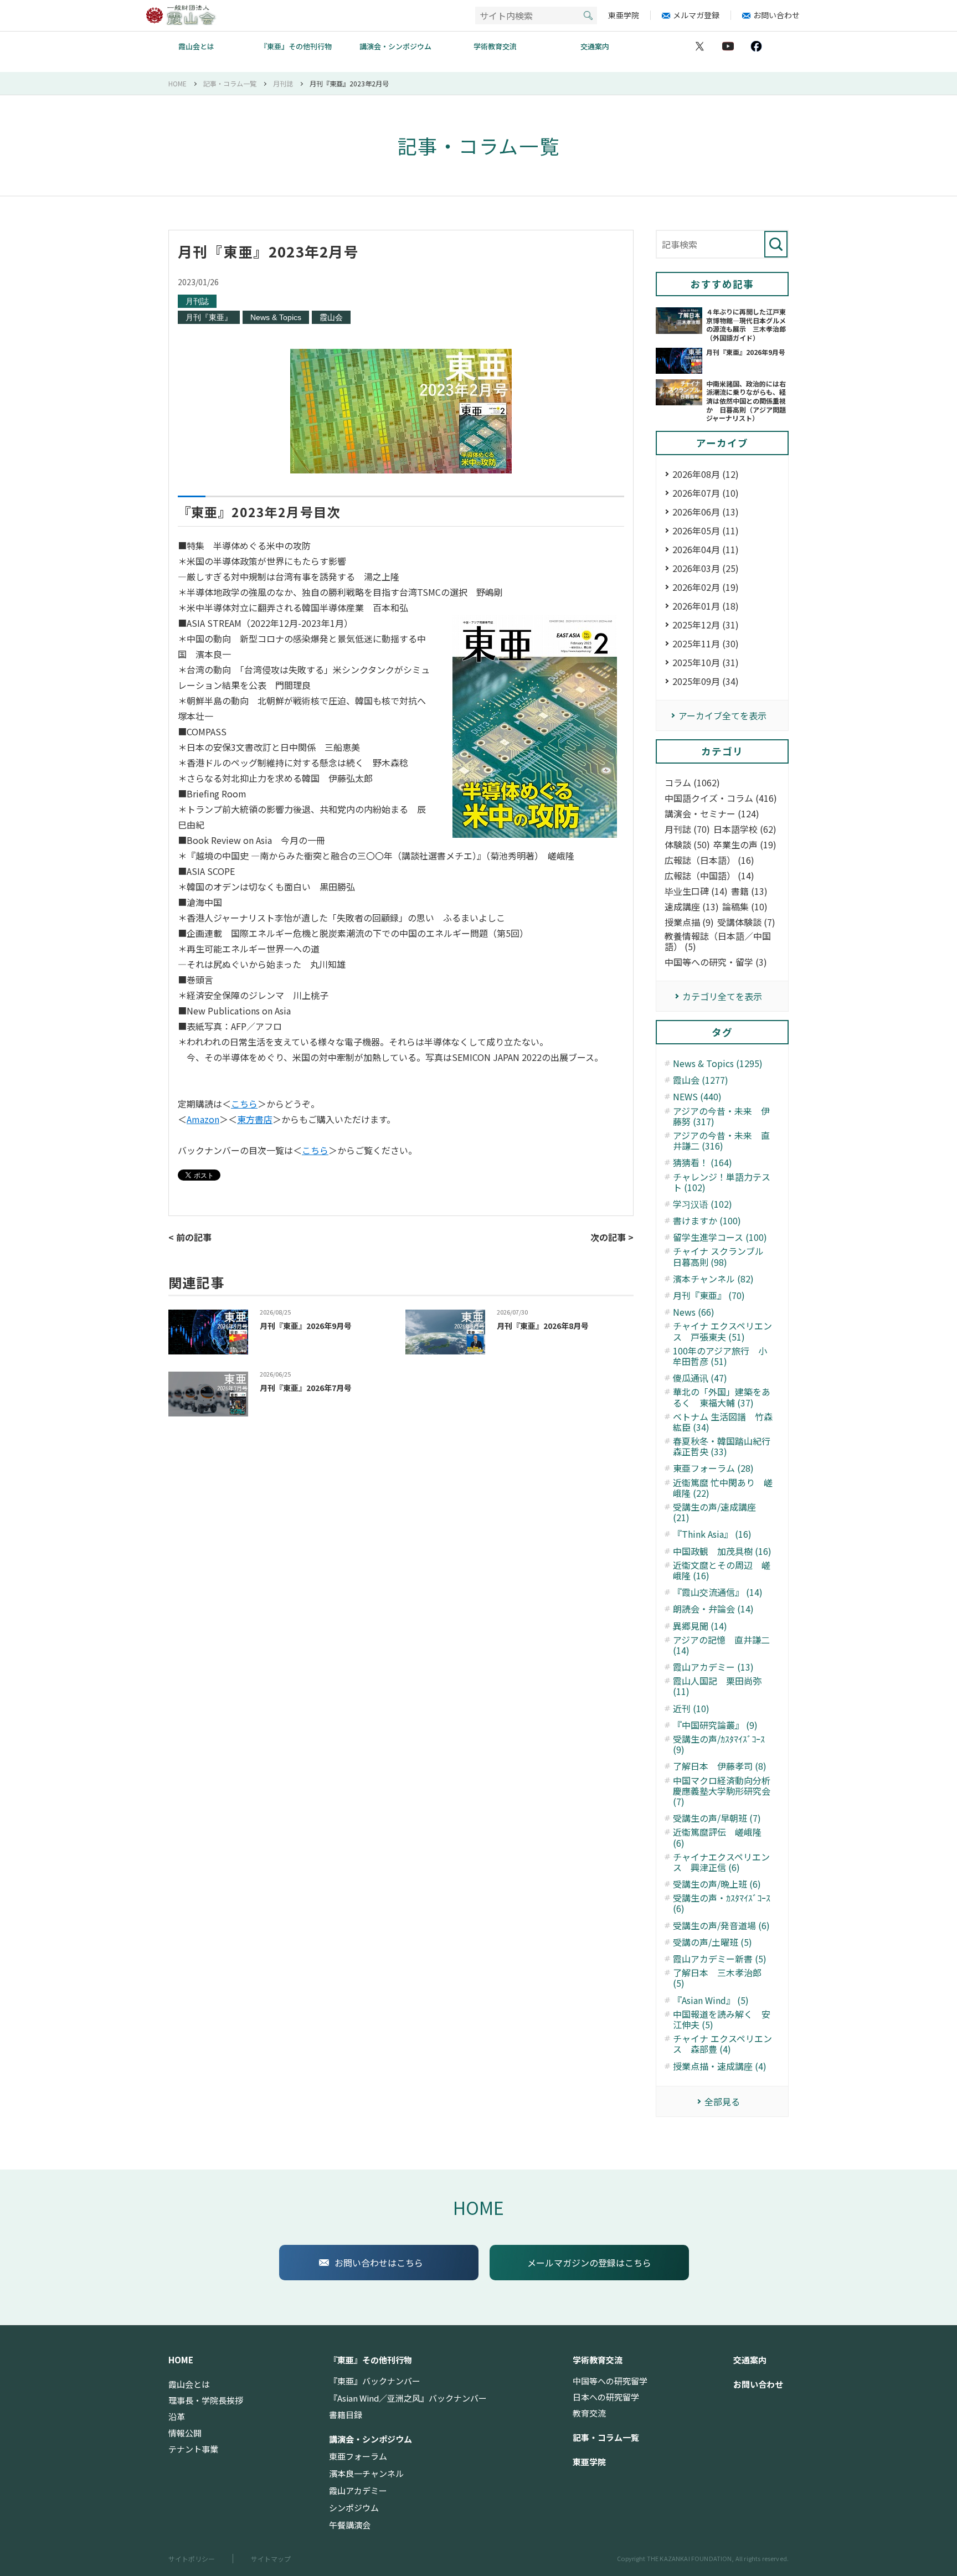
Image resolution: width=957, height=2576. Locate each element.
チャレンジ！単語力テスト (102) (722, 1182)
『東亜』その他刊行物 (296, 46)
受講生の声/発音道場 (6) (721, 1926)
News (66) (694, 1312)
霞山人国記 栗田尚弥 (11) (717, 1686)
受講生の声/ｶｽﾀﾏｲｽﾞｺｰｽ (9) (719, 1744)
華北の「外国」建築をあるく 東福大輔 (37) (722, 1397)
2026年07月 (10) (706, 493)
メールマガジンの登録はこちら (589, 2263)
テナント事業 (193, 2449)
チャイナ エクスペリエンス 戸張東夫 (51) (722, 1331)
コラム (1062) (692, 783)
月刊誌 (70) (687, 829)
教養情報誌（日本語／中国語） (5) (718, 941)
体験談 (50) (687, 845)
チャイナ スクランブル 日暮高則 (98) (723, 1256)
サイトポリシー (192, 2559)
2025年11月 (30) (706, 643)
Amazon (203, 1119)
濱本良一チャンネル (366, 2474)
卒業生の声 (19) (745, 845)
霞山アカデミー (358, 2491)
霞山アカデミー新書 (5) (720, 1959)
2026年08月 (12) (706, 474)
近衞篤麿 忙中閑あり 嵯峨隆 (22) (723, 1488)
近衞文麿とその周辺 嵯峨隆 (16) (722, 1570)
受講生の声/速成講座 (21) (714, 1512)
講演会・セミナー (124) (712, 814)
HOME (478, 2207)
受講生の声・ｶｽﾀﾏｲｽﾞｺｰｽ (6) (722, 1903)
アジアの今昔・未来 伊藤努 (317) (721, 1116)
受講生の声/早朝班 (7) (717, 1818)
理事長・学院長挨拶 (206, 2400)
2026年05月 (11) (706, 530)
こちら (244, 1104)
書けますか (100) (707, 1221)
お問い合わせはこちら (379, 2263)
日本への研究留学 (606, 2397)
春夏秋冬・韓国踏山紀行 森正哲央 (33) (724, 1446)
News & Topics (276, 317)
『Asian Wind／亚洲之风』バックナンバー (408, 2398)
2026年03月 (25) (706, 568)
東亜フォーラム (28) (713, 1468)
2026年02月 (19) (706, 587)
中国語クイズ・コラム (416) (721, 798)
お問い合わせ (776, 15)
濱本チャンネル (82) (713, 1279)
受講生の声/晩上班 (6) (717, 1884)
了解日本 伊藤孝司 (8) (720, 1766)
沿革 (177, 2417)
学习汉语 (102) (703, 1204)
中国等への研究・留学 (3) (716, 962)
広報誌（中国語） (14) (709, 876)
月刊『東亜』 (209, 317)
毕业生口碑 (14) (696, 891)
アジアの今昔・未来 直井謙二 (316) (721, 1141)
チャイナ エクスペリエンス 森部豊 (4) (722, 2044)
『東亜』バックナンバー (375, 2381)
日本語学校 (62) (745, 829)
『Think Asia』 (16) (712, 1534)
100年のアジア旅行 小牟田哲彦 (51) (720, 1356)
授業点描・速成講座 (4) (720, 2066)
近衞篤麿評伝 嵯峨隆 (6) (717, 1837)
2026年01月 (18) (706, 606)
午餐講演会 (350, 2525)
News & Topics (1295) (718, 1063)
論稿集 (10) (745, 907)
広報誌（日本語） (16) (709, 860)
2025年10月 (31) (706, 662)
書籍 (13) (749, 891)
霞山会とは (196, 46)
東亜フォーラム (358, 2456)
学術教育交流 (495, 46)
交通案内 (595, 46)
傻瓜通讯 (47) (700, 1378)
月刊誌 (197, 301)
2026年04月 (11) (706, 549)
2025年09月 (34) (706, 681)
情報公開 (185, 2433)
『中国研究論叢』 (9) (715, 1725)
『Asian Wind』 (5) (711, 2000)
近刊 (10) (691, 1709)
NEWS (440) (697, 1097)
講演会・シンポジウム (395, 46)
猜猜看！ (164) (703, 1163)
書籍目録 (346, 2415)
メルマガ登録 (696, 15)
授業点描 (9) (689, 922)
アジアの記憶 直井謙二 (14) (721, 1645)
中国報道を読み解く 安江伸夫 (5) (722, 2019)
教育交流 (589, 2413)
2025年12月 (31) (706, 625)
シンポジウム (354, 2508)
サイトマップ (271, 2559)
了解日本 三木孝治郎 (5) (717, 1978)
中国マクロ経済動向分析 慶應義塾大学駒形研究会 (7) (724, 1791)
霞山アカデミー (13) (713, 1667)
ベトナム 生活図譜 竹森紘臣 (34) (723, 1422)
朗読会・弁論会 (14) (713, 1609)
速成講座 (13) (692, 907)
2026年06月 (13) (706, 512)
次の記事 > (612, 1237)
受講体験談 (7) (746, 922)
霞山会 (331, 317)
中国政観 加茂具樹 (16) (722, 1551)
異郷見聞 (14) (700, 1626)
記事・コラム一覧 (606, 2438)
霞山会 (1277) (701, 1080)
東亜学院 (624, 15)
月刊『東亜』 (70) (709, 1295)
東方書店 (255, 1119)
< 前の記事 (190, 1237)
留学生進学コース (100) (720, 1237)
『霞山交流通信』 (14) (718, 1592)
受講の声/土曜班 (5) (712, 1942)
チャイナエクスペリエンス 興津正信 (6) (721, 1862)
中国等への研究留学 (610, 2381)
